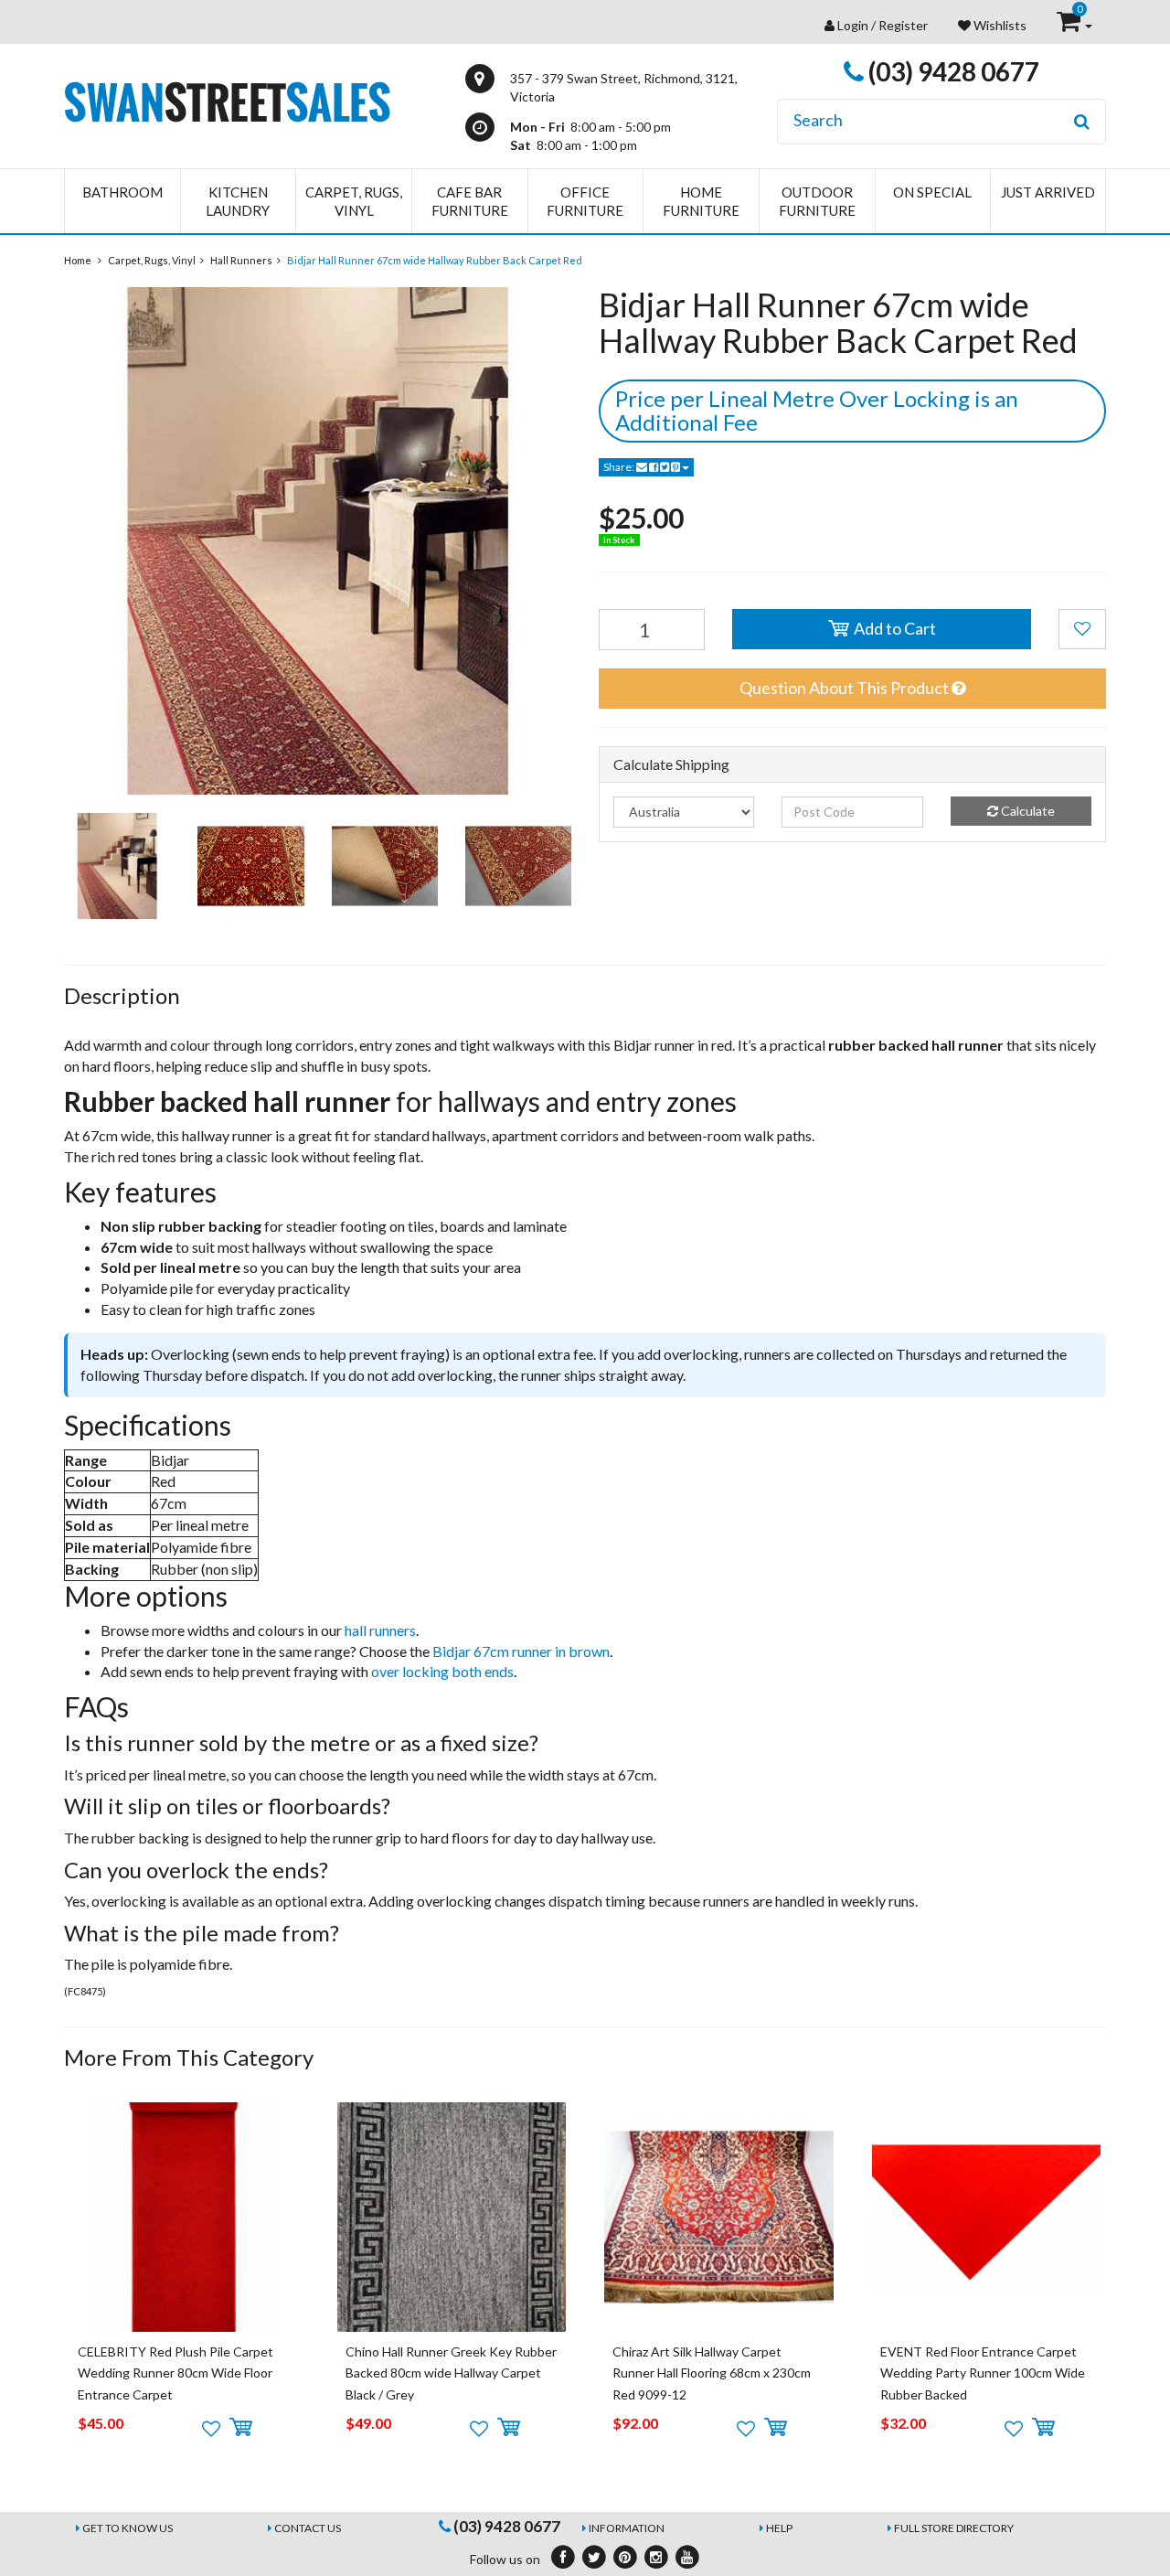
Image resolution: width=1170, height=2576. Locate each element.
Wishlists (999, 25)
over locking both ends (442, 1671)
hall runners (380, 1630)
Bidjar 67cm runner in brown (521, 1651)
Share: (620, 467)
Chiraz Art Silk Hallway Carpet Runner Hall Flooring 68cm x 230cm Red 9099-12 (712, 2373)
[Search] (1082, 122)
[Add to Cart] (241, 2428)
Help (779, 2528)
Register (903, 25)
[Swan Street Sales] (227, 100)
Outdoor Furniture (817, 201)
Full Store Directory (954, 2528)
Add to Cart (893, 628)
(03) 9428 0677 (952, 71)
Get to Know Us (128, 2528)
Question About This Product (846, 688)
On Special (932, 192)
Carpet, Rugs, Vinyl (354, 201)
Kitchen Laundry (238, 201)
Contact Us (308, 2528)
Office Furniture (585, 201)
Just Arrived (1048, 192)
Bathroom (122, 192)
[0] (1070, 25)
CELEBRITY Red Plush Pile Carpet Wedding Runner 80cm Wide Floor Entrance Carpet (175, 2373)
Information (627, 2528)
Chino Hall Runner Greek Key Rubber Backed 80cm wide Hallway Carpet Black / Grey (451, 2373)
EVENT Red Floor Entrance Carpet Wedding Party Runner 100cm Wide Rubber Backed (983, 2373)
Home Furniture (701, 201)
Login (853, 25)
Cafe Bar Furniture (470, 201)
